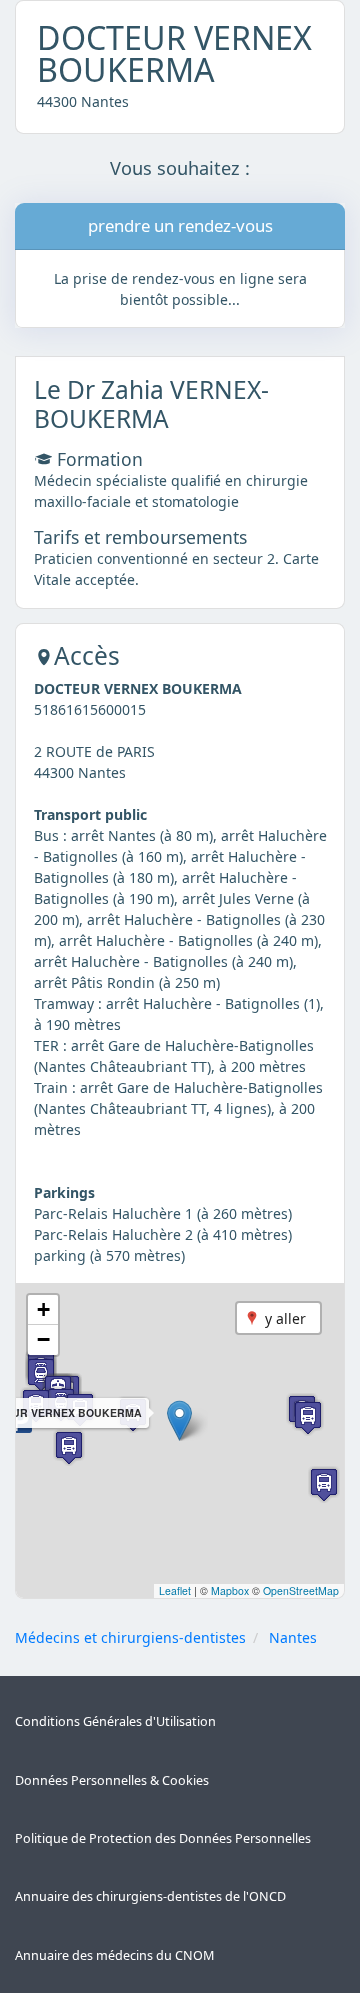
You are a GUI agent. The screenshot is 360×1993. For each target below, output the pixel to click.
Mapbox (230, 1590)
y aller (285, 1318)
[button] (179, 1420)
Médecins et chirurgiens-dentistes (130, 1637)
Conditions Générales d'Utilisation (115, 1721)
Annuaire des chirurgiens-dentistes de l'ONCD (150, 1896)
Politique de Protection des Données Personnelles (163, 1838)
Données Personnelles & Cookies (112, 1780)
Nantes (293, 1637)
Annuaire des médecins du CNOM (114, 1955)
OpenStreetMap (301, 1590)
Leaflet (175, 1590)
